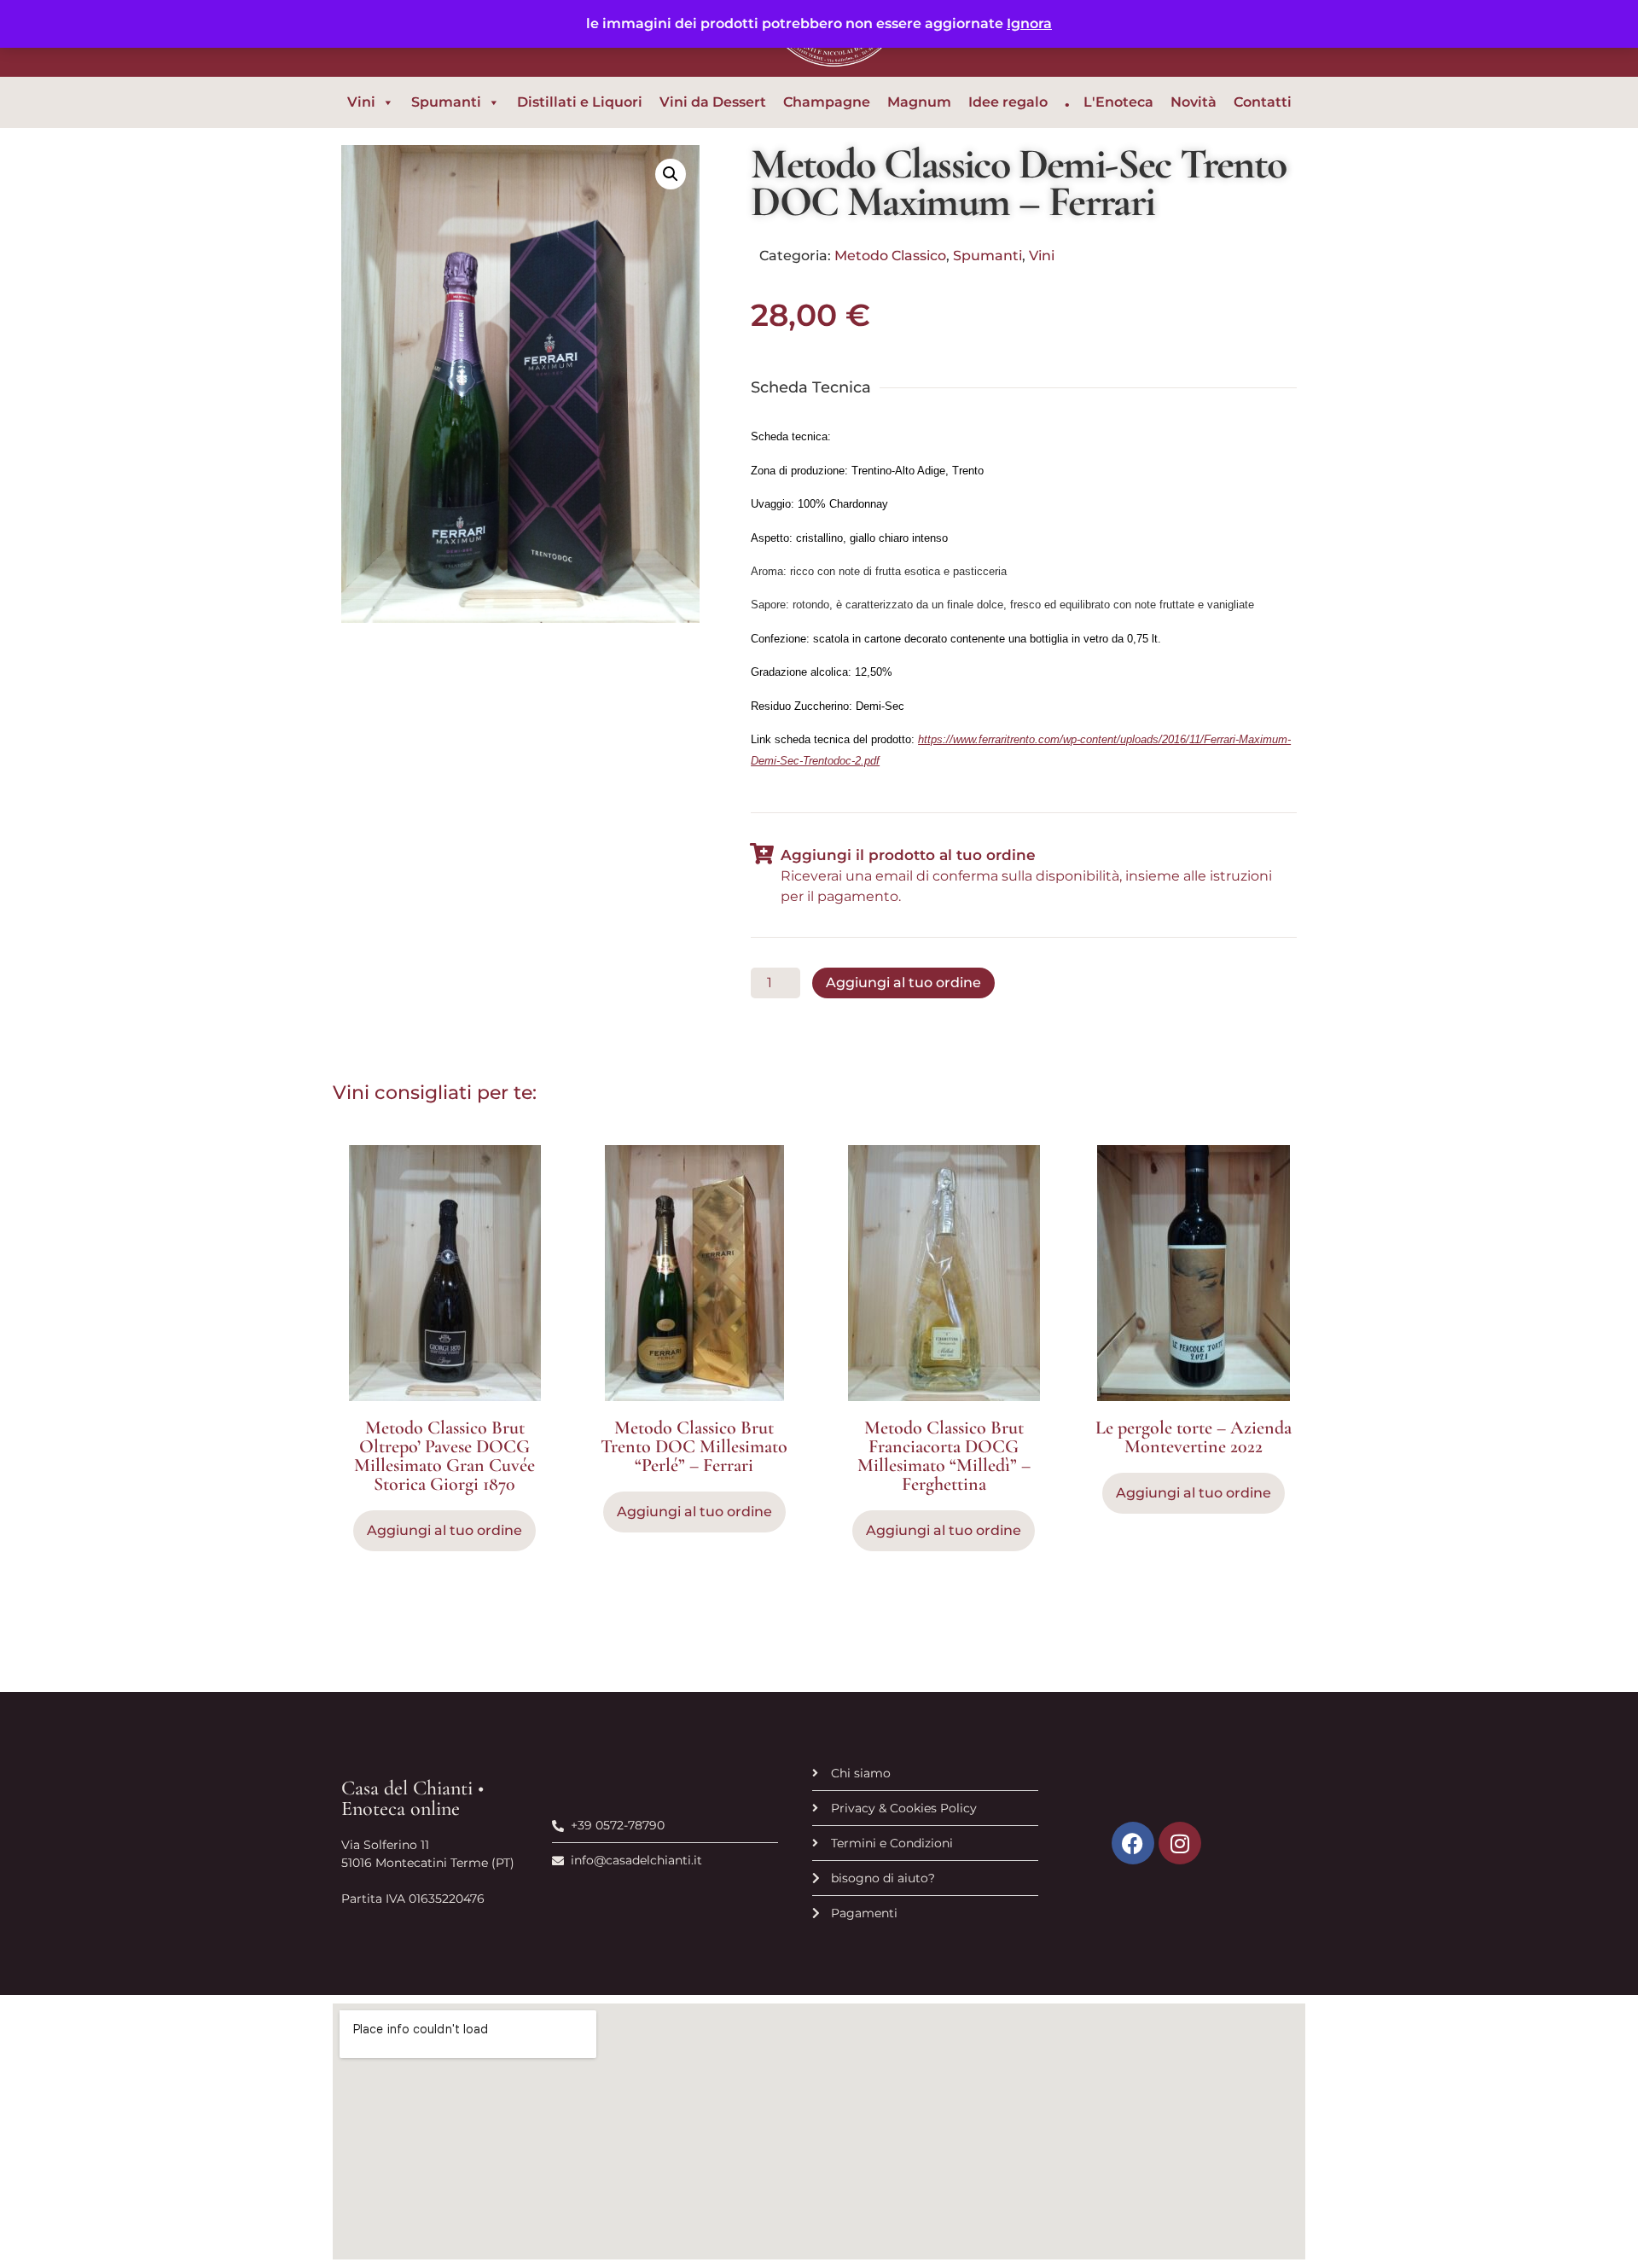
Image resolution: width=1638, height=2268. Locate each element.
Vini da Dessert (713, 102)
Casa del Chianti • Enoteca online (412, 1798)
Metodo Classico (890, 256)
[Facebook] (1133, 1843)
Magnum (919, 102)
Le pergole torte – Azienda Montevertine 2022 (1194, 1437)
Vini (361, 102)
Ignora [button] (1029, 23)
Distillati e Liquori (580, 102)
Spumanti (446, 102)
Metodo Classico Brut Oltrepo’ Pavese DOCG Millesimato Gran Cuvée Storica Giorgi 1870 (444, 1456)
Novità (1194, 102)
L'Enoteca (1118, 102)
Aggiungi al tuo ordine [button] (694, 1512)
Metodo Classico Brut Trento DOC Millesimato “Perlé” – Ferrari (694, 1446)
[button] (671, 174)
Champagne (827, 102)
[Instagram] (1180, 1843)
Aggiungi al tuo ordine (903, 983)
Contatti (1263, 102)
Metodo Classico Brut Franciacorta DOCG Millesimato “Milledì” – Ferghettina (944, 1456)
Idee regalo (1008, 102)
